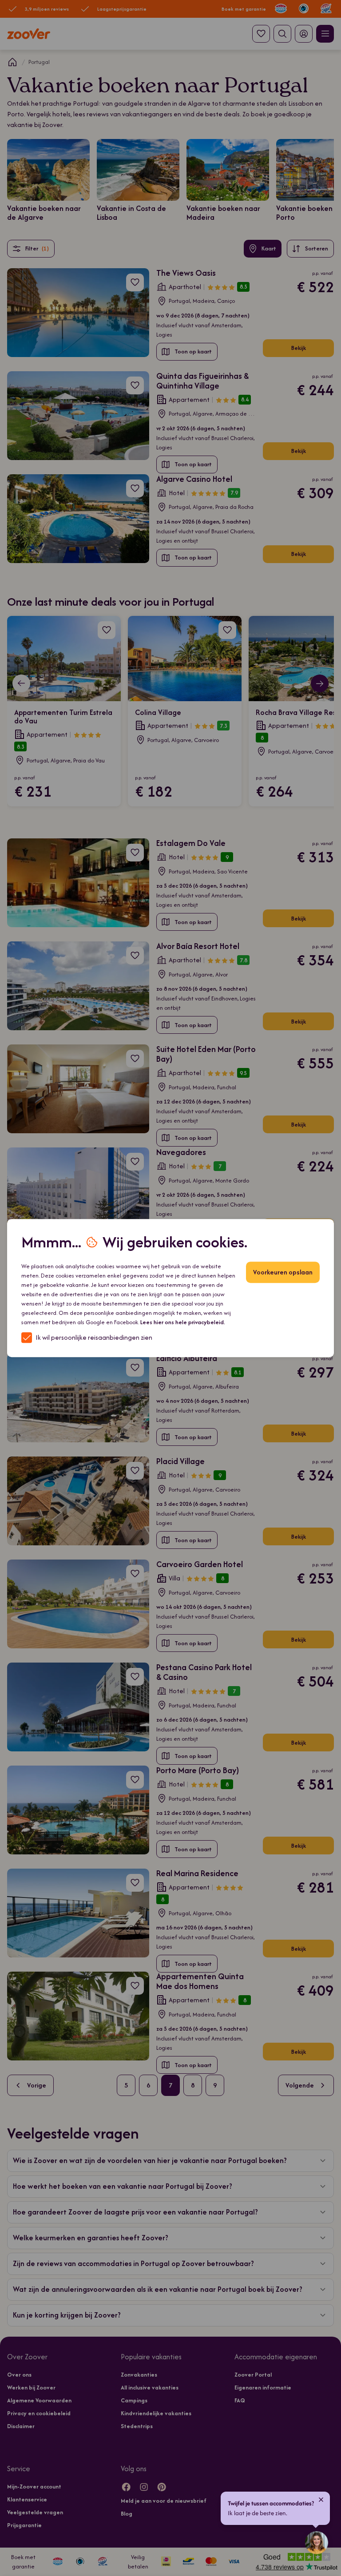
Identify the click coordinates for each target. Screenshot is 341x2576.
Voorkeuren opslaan (283, 1272)
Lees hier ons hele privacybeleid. (183, 1322)
